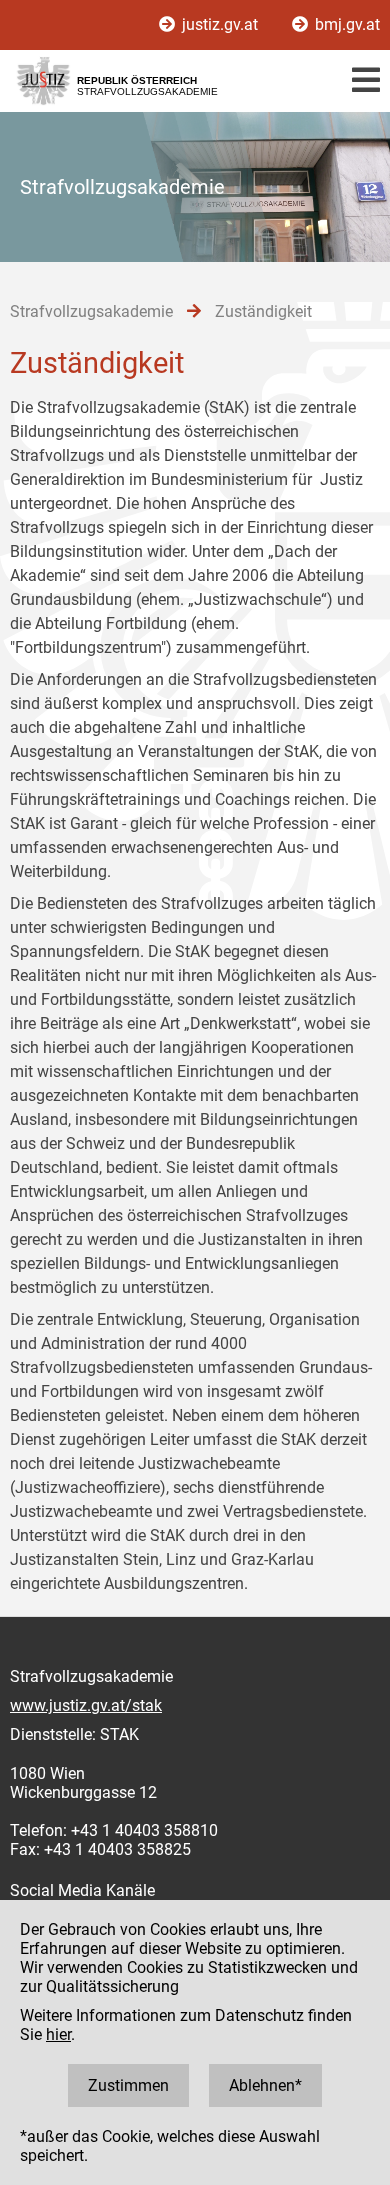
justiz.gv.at (220, 24)
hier (58, 2034)
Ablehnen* (265, 2085)
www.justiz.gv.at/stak (86, 1705)
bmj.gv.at (345, 24)
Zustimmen (128, 2085)
